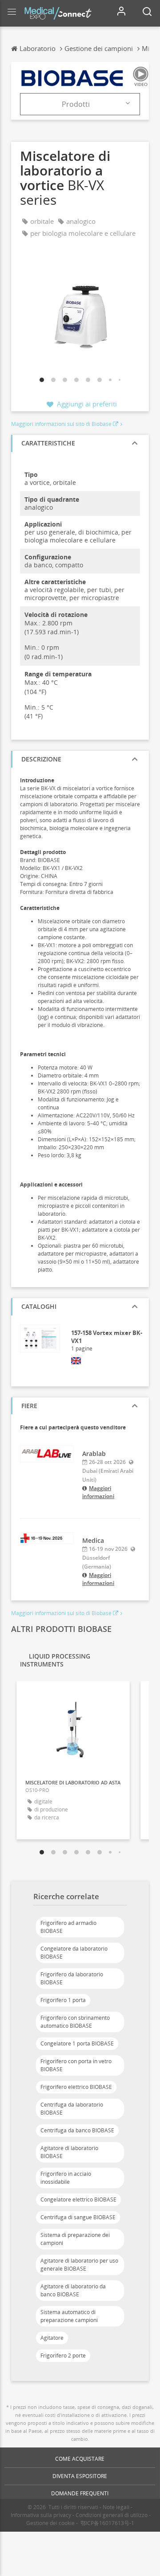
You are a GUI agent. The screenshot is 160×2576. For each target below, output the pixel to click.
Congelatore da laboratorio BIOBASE (74, 1953)
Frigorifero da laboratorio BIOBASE (72, 1978)
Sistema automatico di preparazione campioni (69, 2316)
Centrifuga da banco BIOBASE (77, 2130)
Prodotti (76, 104)
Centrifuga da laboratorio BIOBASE (72, 2109)
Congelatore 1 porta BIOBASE (77, 2043)
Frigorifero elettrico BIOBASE (76, 2087)
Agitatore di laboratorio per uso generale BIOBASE (79, 2265)
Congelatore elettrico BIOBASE (78, 2199)
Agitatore (52, 2338)
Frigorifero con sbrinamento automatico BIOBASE (75, 2022)
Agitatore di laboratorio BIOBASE (69, 2152)
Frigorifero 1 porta (63, 2000)
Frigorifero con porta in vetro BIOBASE (76, 2065)
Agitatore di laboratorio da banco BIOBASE (73, 2290)
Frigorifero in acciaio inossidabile (66, 2178)
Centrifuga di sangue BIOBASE (78, 2217)
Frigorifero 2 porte (63, 2355)
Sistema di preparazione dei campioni (75, 2239)
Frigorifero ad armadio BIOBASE (68, 1927)
